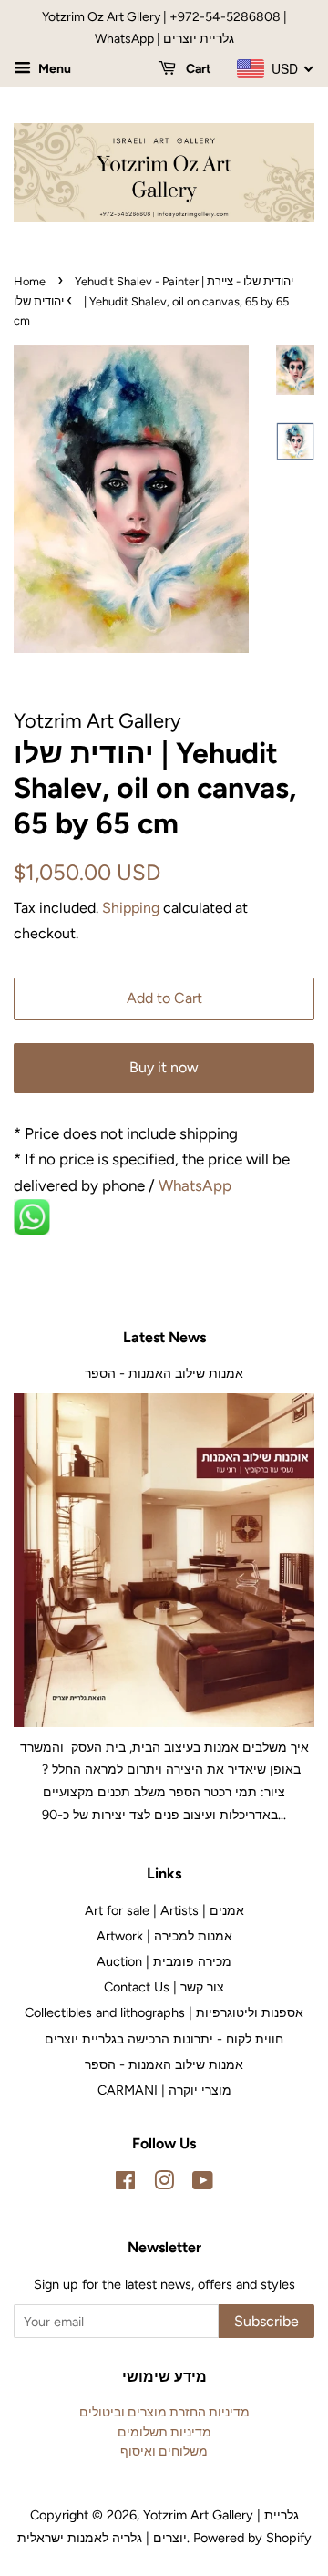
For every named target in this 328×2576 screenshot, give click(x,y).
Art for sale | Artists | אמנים (164, 1910)
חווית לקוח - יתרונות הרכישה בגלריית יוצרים (164, 2039)
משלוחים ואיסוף (164, 2451)
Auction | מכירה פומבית (164, 1961)
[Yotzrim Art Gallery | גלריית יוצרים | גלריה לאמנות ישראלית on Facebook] (125, 2184)
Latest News (164, 1337)
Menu (53, 69)
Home (30, 281)
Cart (197, 69)
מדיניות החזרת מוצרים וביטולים (164, 2412)
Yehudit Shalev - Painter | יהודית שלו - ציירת (184, 281)
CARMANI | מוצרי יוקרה (164, 2090)
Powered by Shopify (252, 2538)
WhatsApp (197, 1185)
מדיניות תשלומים (164, 2432)
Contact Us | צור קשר (164, 1987)
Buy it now (164, 1067)
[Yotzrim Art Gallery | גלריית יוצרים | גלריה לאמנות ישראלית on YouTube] (203, 2184)
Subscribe (266, 2321)
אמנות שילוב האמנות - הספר (164, 1373)
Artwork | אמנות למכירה (164, 1936)
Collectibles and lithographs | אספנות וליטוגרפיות (164, 2012)
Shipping (131, 908)
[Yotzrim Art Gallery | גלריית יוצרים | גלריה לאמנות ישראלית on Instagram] (164, 2184)
